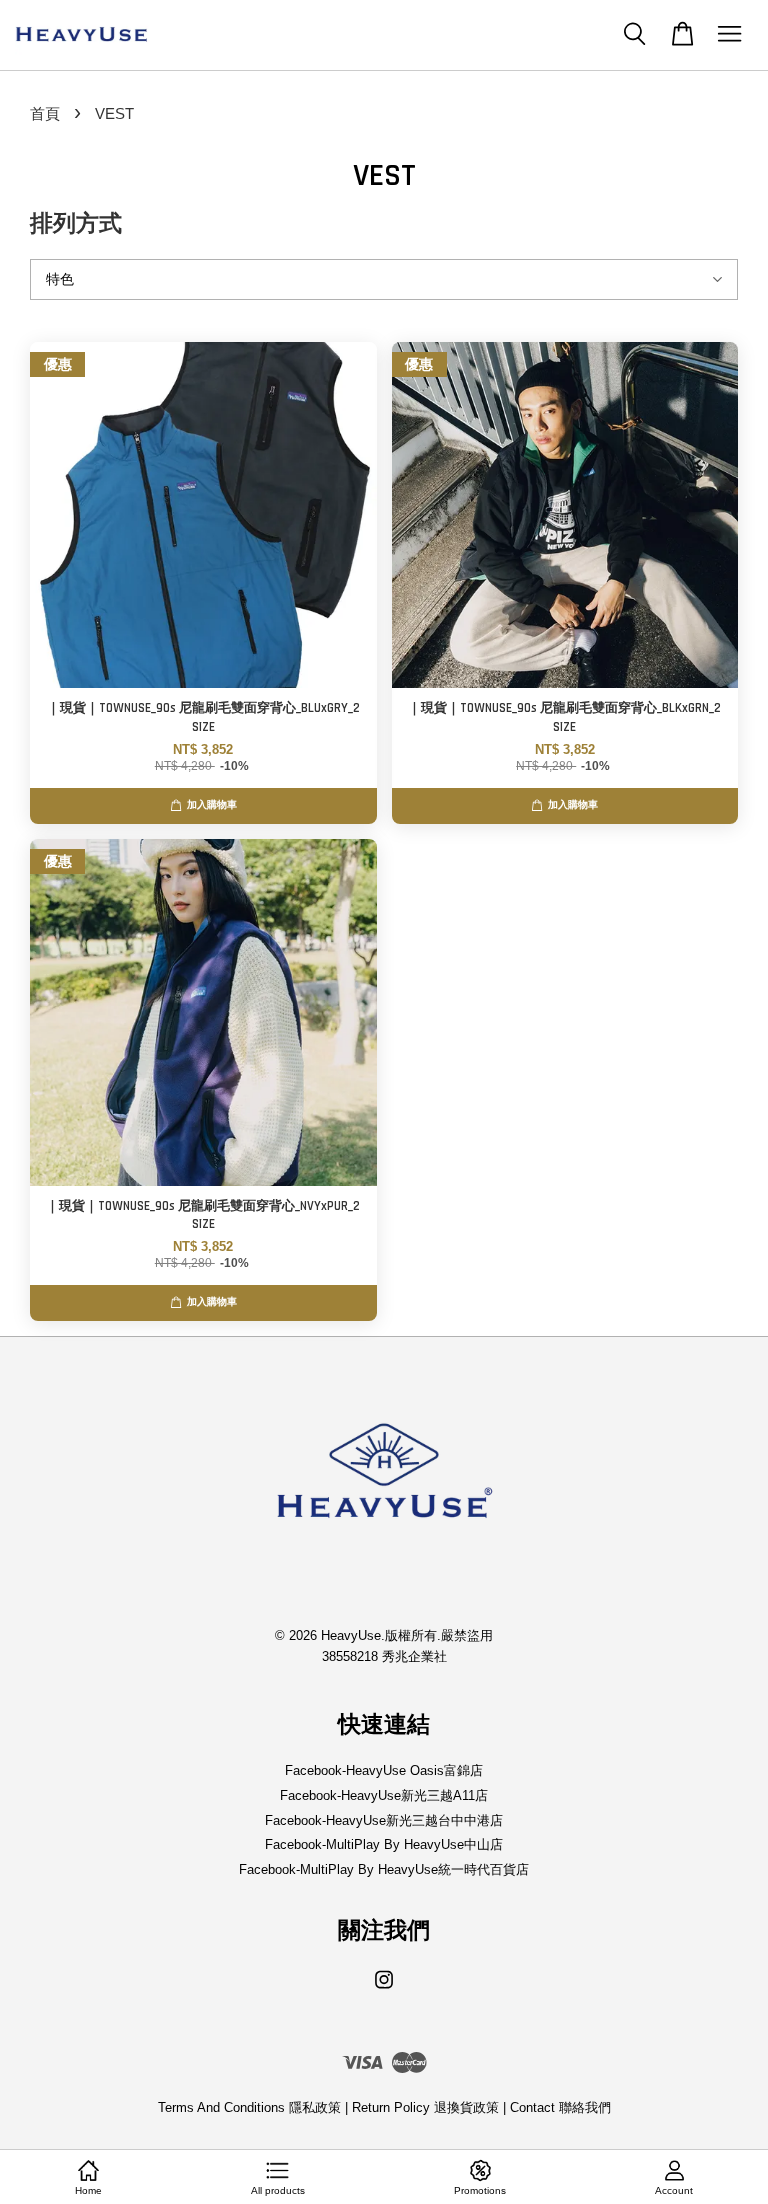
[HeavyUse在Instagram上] (384, 1989)
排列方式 (76, 224)
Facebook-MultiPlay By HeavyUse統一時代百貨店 (384, 1869)
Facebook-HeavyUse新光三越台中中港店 (384, 1820)
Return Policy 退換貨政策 (425, 2107)
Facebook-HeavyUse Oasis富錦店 (384, 1770)
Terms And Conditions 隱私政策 (249, 2107)
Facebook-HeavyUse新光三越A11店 (384, 1795)
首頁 (45, 113)
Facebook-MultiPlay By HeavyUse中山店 (384, 1844)
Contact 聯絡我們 (560, 2107)
